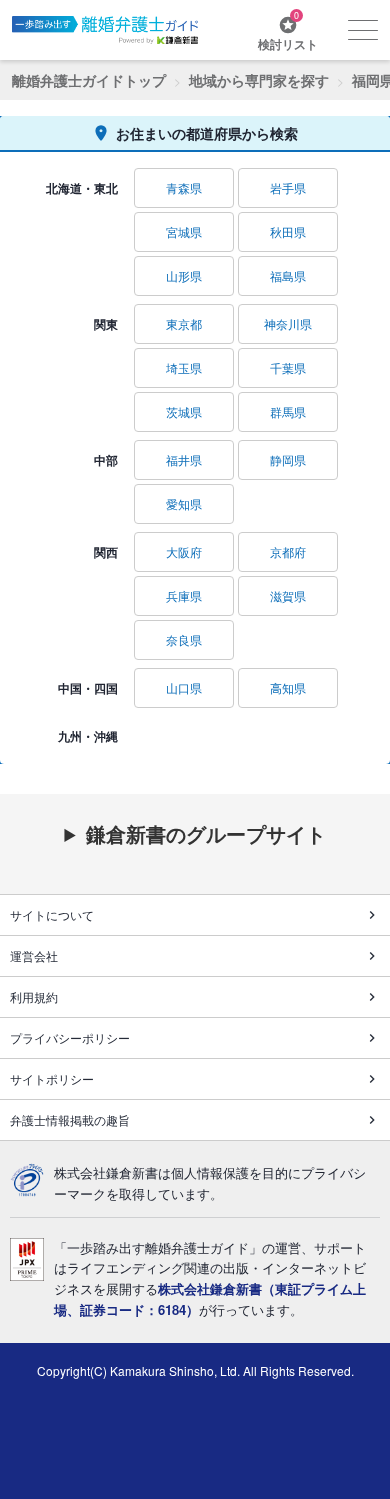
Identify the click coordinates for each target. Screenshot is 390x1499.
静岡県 (288, 459)
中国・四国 (88, 688)
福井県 (184, 459)
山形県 (184, 275)
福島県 (288, 275)
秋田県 (288, 231)
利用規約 (34, 996)
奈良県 (184, 639)
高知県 (288, 687)
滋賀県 (288, 595)
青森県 (184, 187)
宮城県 (184, 231)
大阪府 (184, 551)
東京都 (184, 323)
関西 (106, 552)
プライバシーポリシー (70, 1037)
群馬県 (288, 411)
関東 (106, 324)
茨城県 (184, 411)
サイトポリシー (52, 1078)
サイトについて (52, 914)
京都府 (288, 551)
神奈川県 (288, 323)
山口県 (184, 687)
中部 (106, 460)
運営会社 (34, 955)
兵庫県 (184, 595)
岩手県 (288, 187)
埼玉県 (184, 367)
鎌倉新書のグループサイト (206, 834)
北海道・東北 (82, 188)
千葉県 (288, 367)
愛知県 (184, 503)
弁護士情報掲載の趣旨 (70, 1119)
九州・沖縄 (88, 736)
